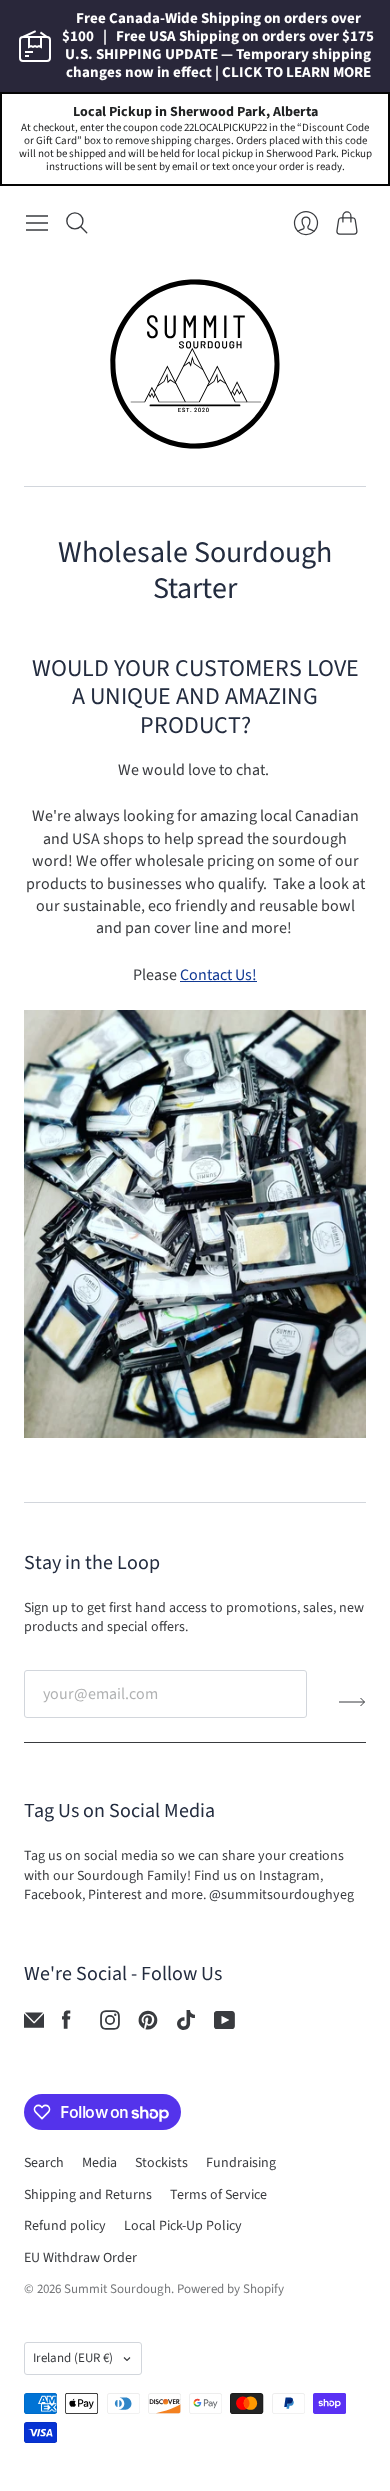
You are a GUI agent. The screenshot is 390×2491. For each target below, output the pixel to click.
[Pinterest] (148, 2025)
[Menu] (37, 223)
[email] (34, 2025)
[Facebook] (66, 2025)
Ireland (73, 2358)
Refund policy (65, 2226)
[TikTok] (186, 2025)
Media (99, 2163)
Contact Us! (218, 975)
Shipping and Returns (88, 2195)
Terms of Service (218, 2195)
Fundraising (241, 2163)
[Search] (77, 223)
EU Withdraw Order (80, 2258)
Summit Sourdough (117, 2289)
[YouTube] (224, 2025)
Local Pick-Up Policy (183, 2226)
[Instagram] (110, 2025)
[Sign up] (352, 1702)
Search (44, 2163)
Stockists (161, 2163)
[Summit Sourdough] (195, 364)
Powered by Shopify (230, 2289)
